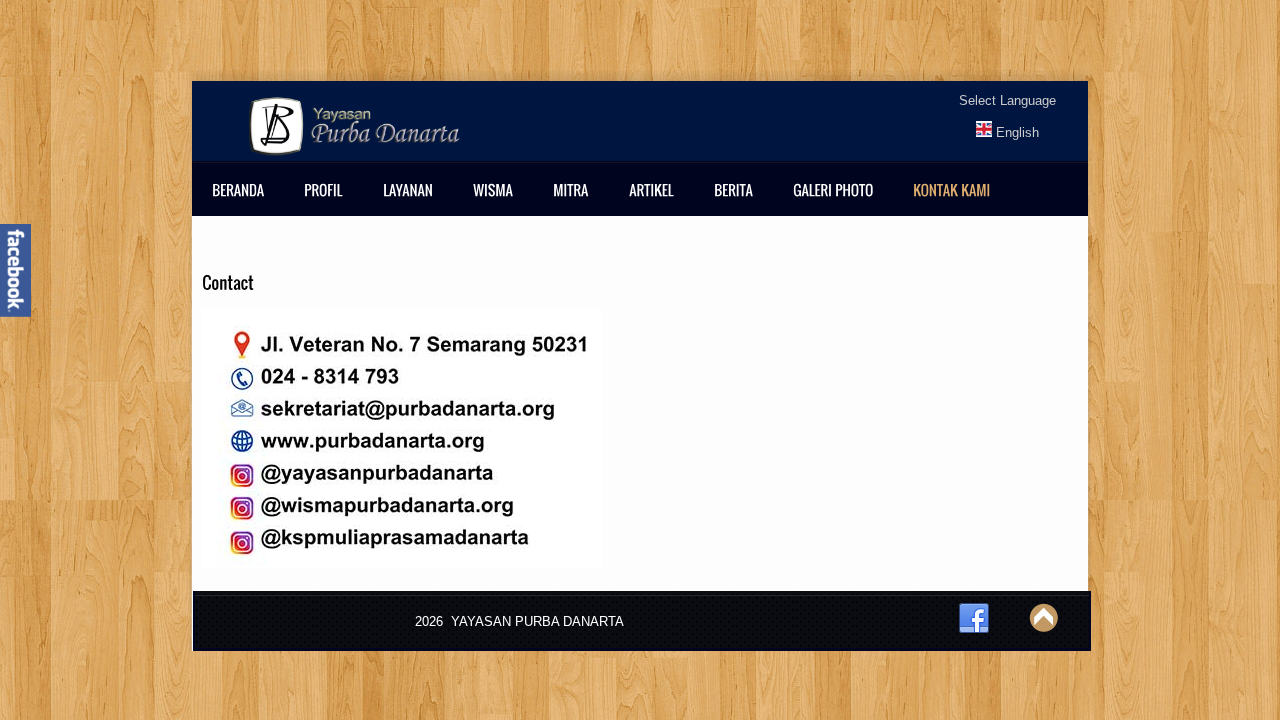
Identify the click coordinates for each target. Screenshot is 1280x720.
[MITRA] (576, 202)
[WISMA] (498, 202)
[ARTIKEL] (656, 202)
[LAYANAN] (413, 202)
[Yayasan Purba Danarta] (984, 132)
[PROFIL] (328, 202)
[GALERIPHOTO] (838, 202)
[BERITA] (738, 202)
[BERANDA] (243, 202)
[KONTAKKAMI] (956, 202)
